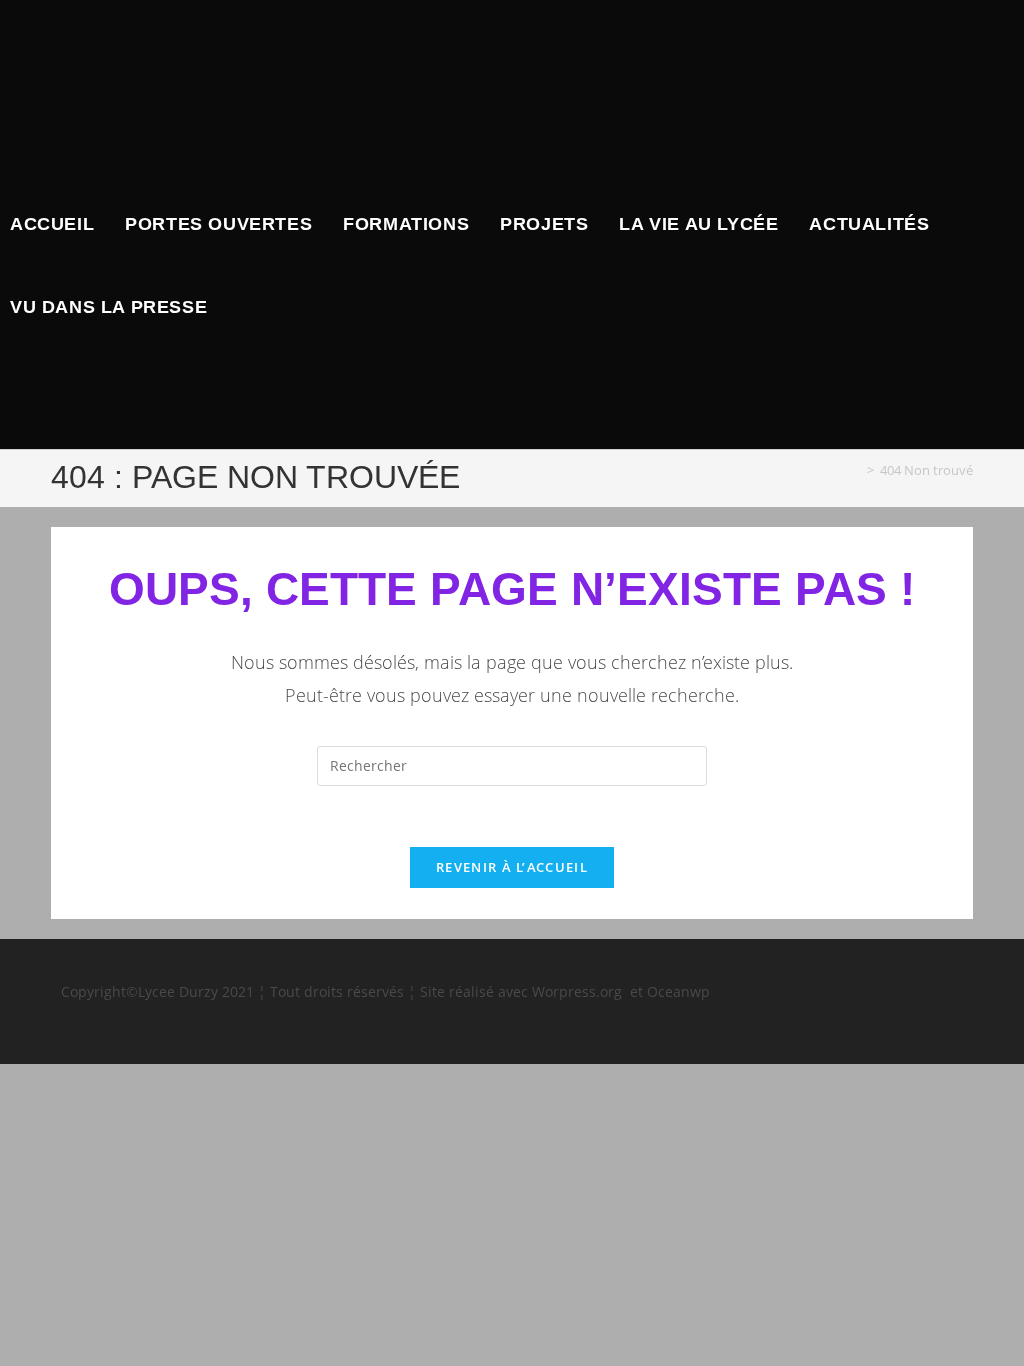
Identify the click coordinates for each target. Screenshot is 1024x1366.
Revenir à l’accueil (512, 867)
